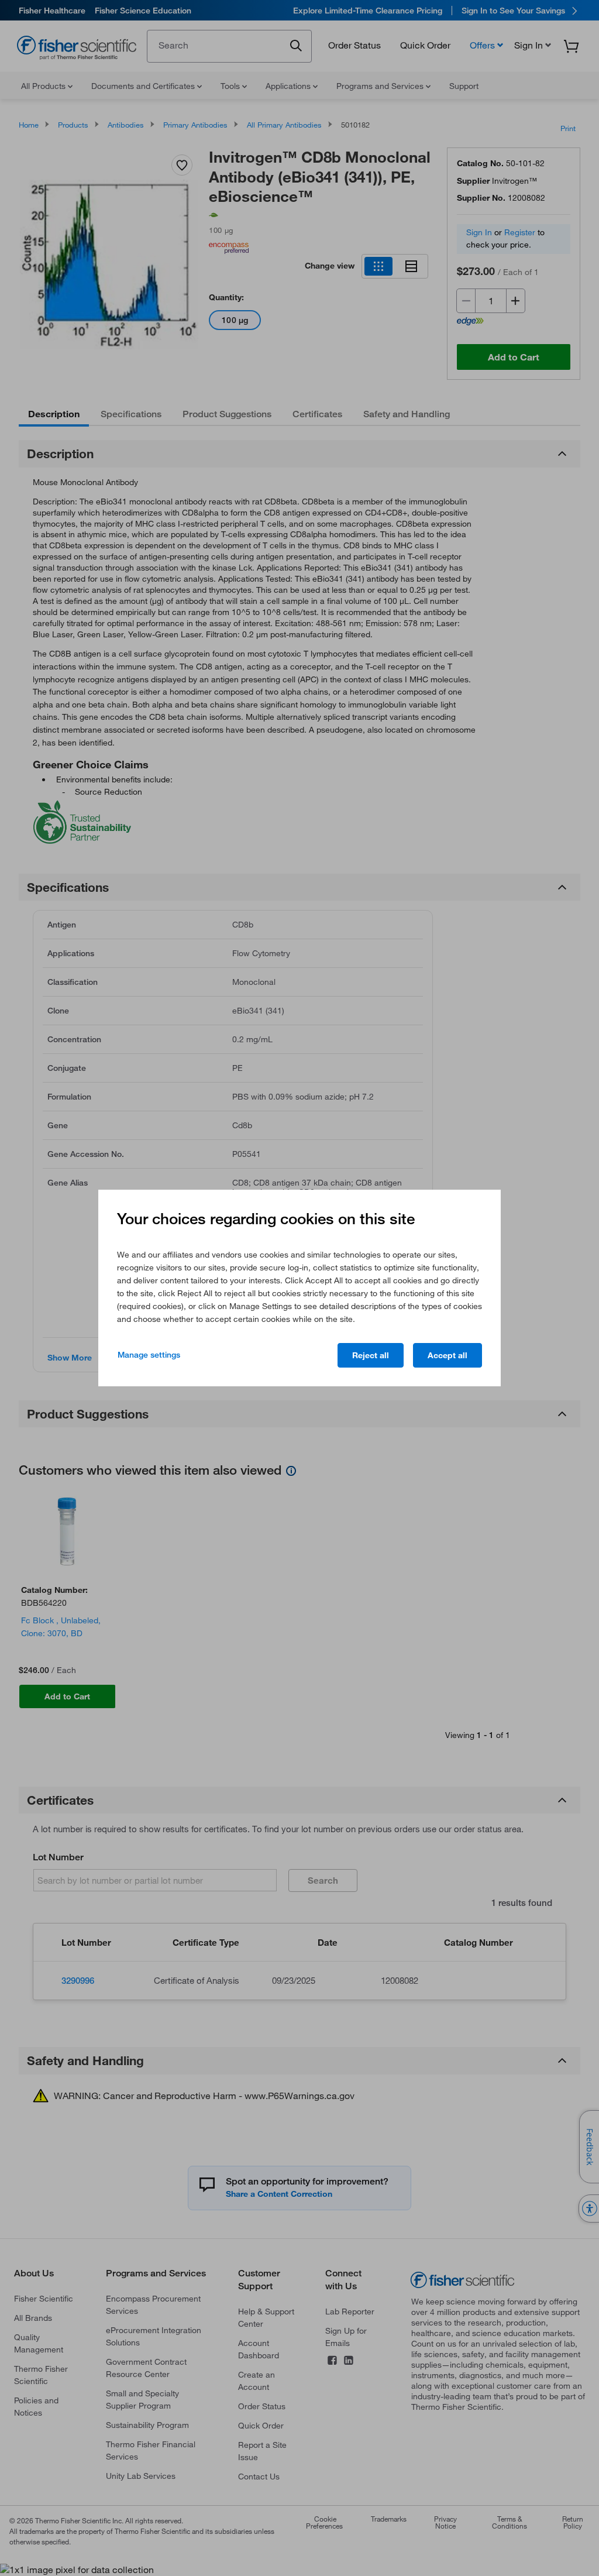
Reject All (371, 1355)
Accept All (447, 1355)
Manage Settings (149, 1355)
